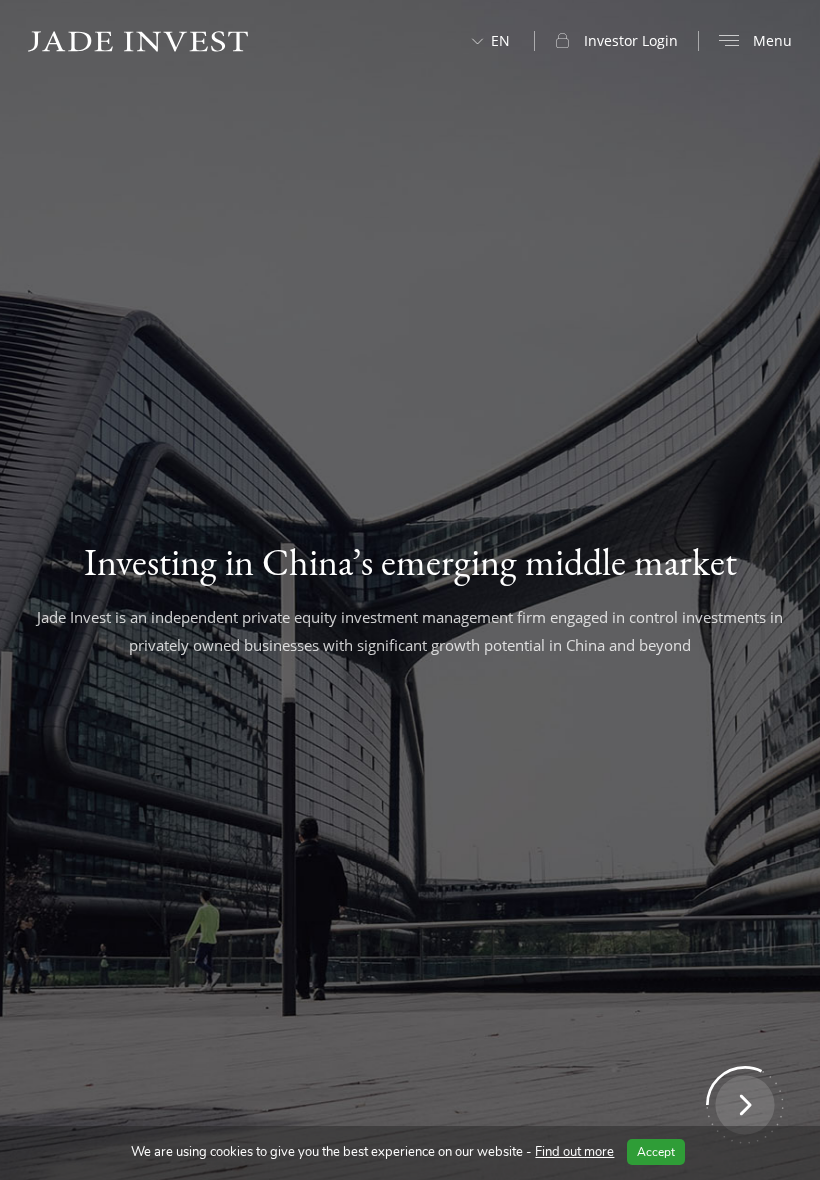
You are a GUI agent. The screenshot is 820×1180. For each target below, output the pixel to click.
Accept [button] (656, 1152)
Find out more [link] (574, 1152)
